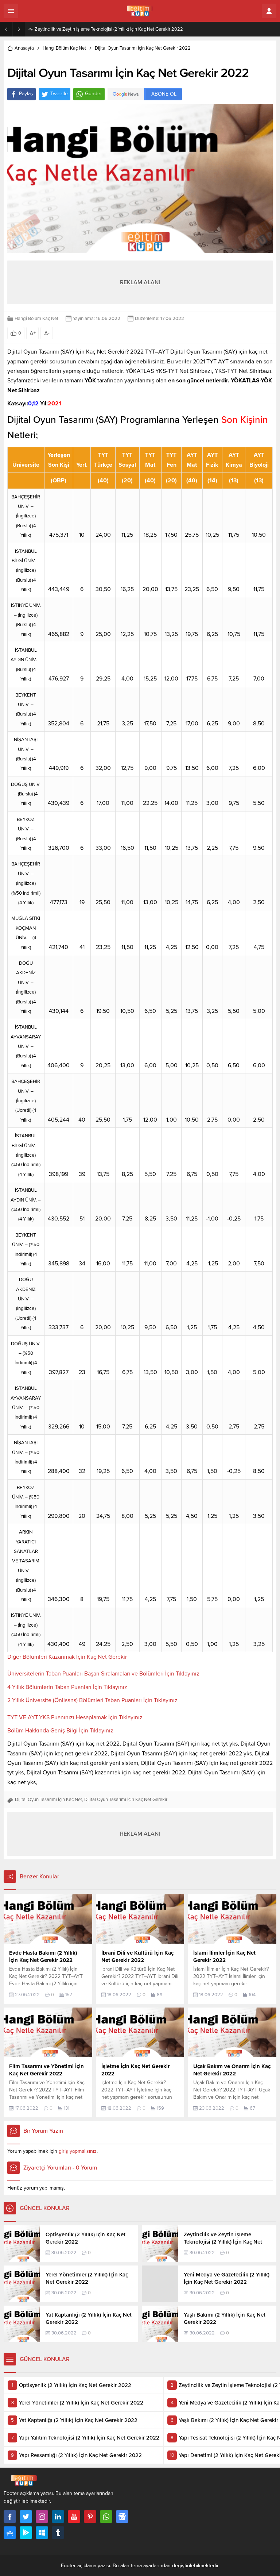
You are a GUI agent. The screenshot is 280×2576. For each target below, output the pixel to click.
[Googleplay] (26, 2533)
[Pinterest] (90, 2517)
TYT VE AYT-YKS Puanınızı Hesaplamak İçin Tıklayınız (75, 1717)
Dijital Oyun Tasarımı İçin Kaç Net (48, 1800)
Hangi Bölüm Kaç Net (64, 48)
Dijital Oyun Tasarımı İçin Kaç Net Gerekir (126, 1800)
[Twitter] (26, 2517)
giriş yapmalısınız (78, 2151)
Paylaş (26, 94)
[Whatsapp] (106, 2517)
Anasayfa (24, 48)
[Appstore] (10, 2533)
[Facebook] (10, 2517)
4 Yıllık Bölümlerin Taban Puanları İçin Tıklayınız (67, 1687)
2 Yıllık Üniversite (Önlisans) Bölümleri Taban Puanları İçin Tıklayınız (92, 1700)
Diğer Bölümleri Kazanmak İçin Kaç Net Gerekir (67, 1657)
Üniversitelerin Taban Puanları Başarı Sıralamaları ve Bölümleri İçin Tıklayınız (103, 1674)
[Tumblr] (58, 2533)
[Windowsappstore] (42, 2533)
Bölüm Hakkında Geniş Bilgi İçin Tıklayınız (60, 1731)
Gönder (94, 94)
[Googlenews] (122, 2517)
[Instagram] (42, 2517)
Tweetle (59, 94)
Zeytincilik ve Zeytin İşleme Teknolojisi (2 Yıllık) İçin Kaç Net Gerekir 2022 (109, 29)
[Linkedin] (58, 2517)
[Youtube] (74, 2517)
